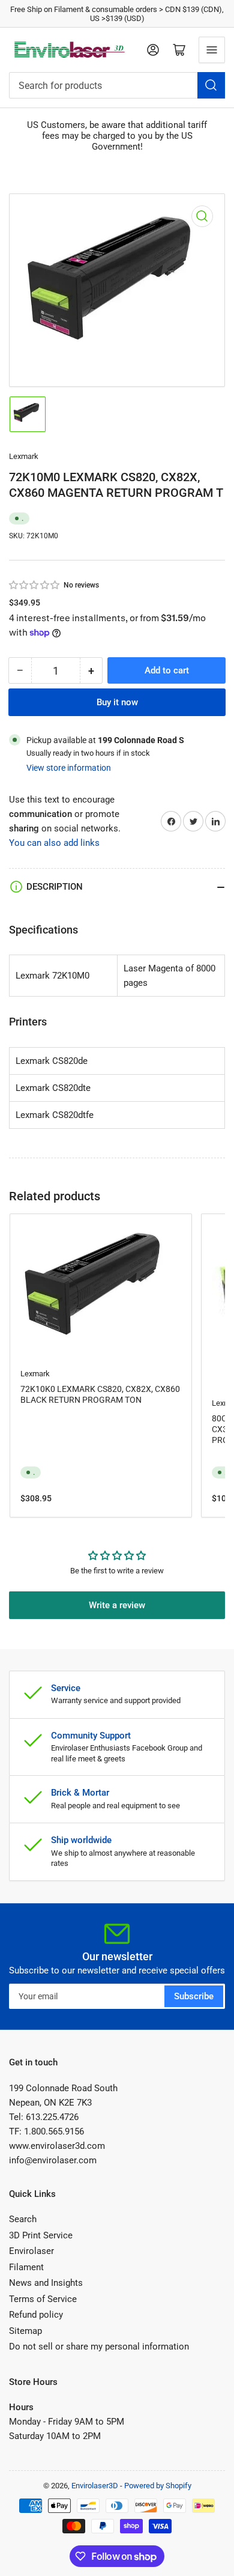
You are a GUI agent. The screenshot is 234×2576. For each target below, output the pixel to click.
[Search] (211, 85)
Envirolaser (31, 2251)
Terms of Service (43, 2299)
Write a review (117, 1605)
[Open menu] (212, 50)
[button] (35, 585)
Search (23, 2219)
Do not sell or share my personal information (99, 2347)
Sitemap (25, 2331)
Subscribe (194, 1996)
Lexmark (24, 456)
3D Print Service (41, 2235)
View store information (69, 768)
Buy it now (117, 702)
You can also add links (54, 843)
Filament (26, 2267)
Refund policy (36, 2315)
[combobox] (117, 85)
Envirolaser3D (95, 2486)
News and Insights (46, 2283)
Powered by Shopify (158, 2486)
